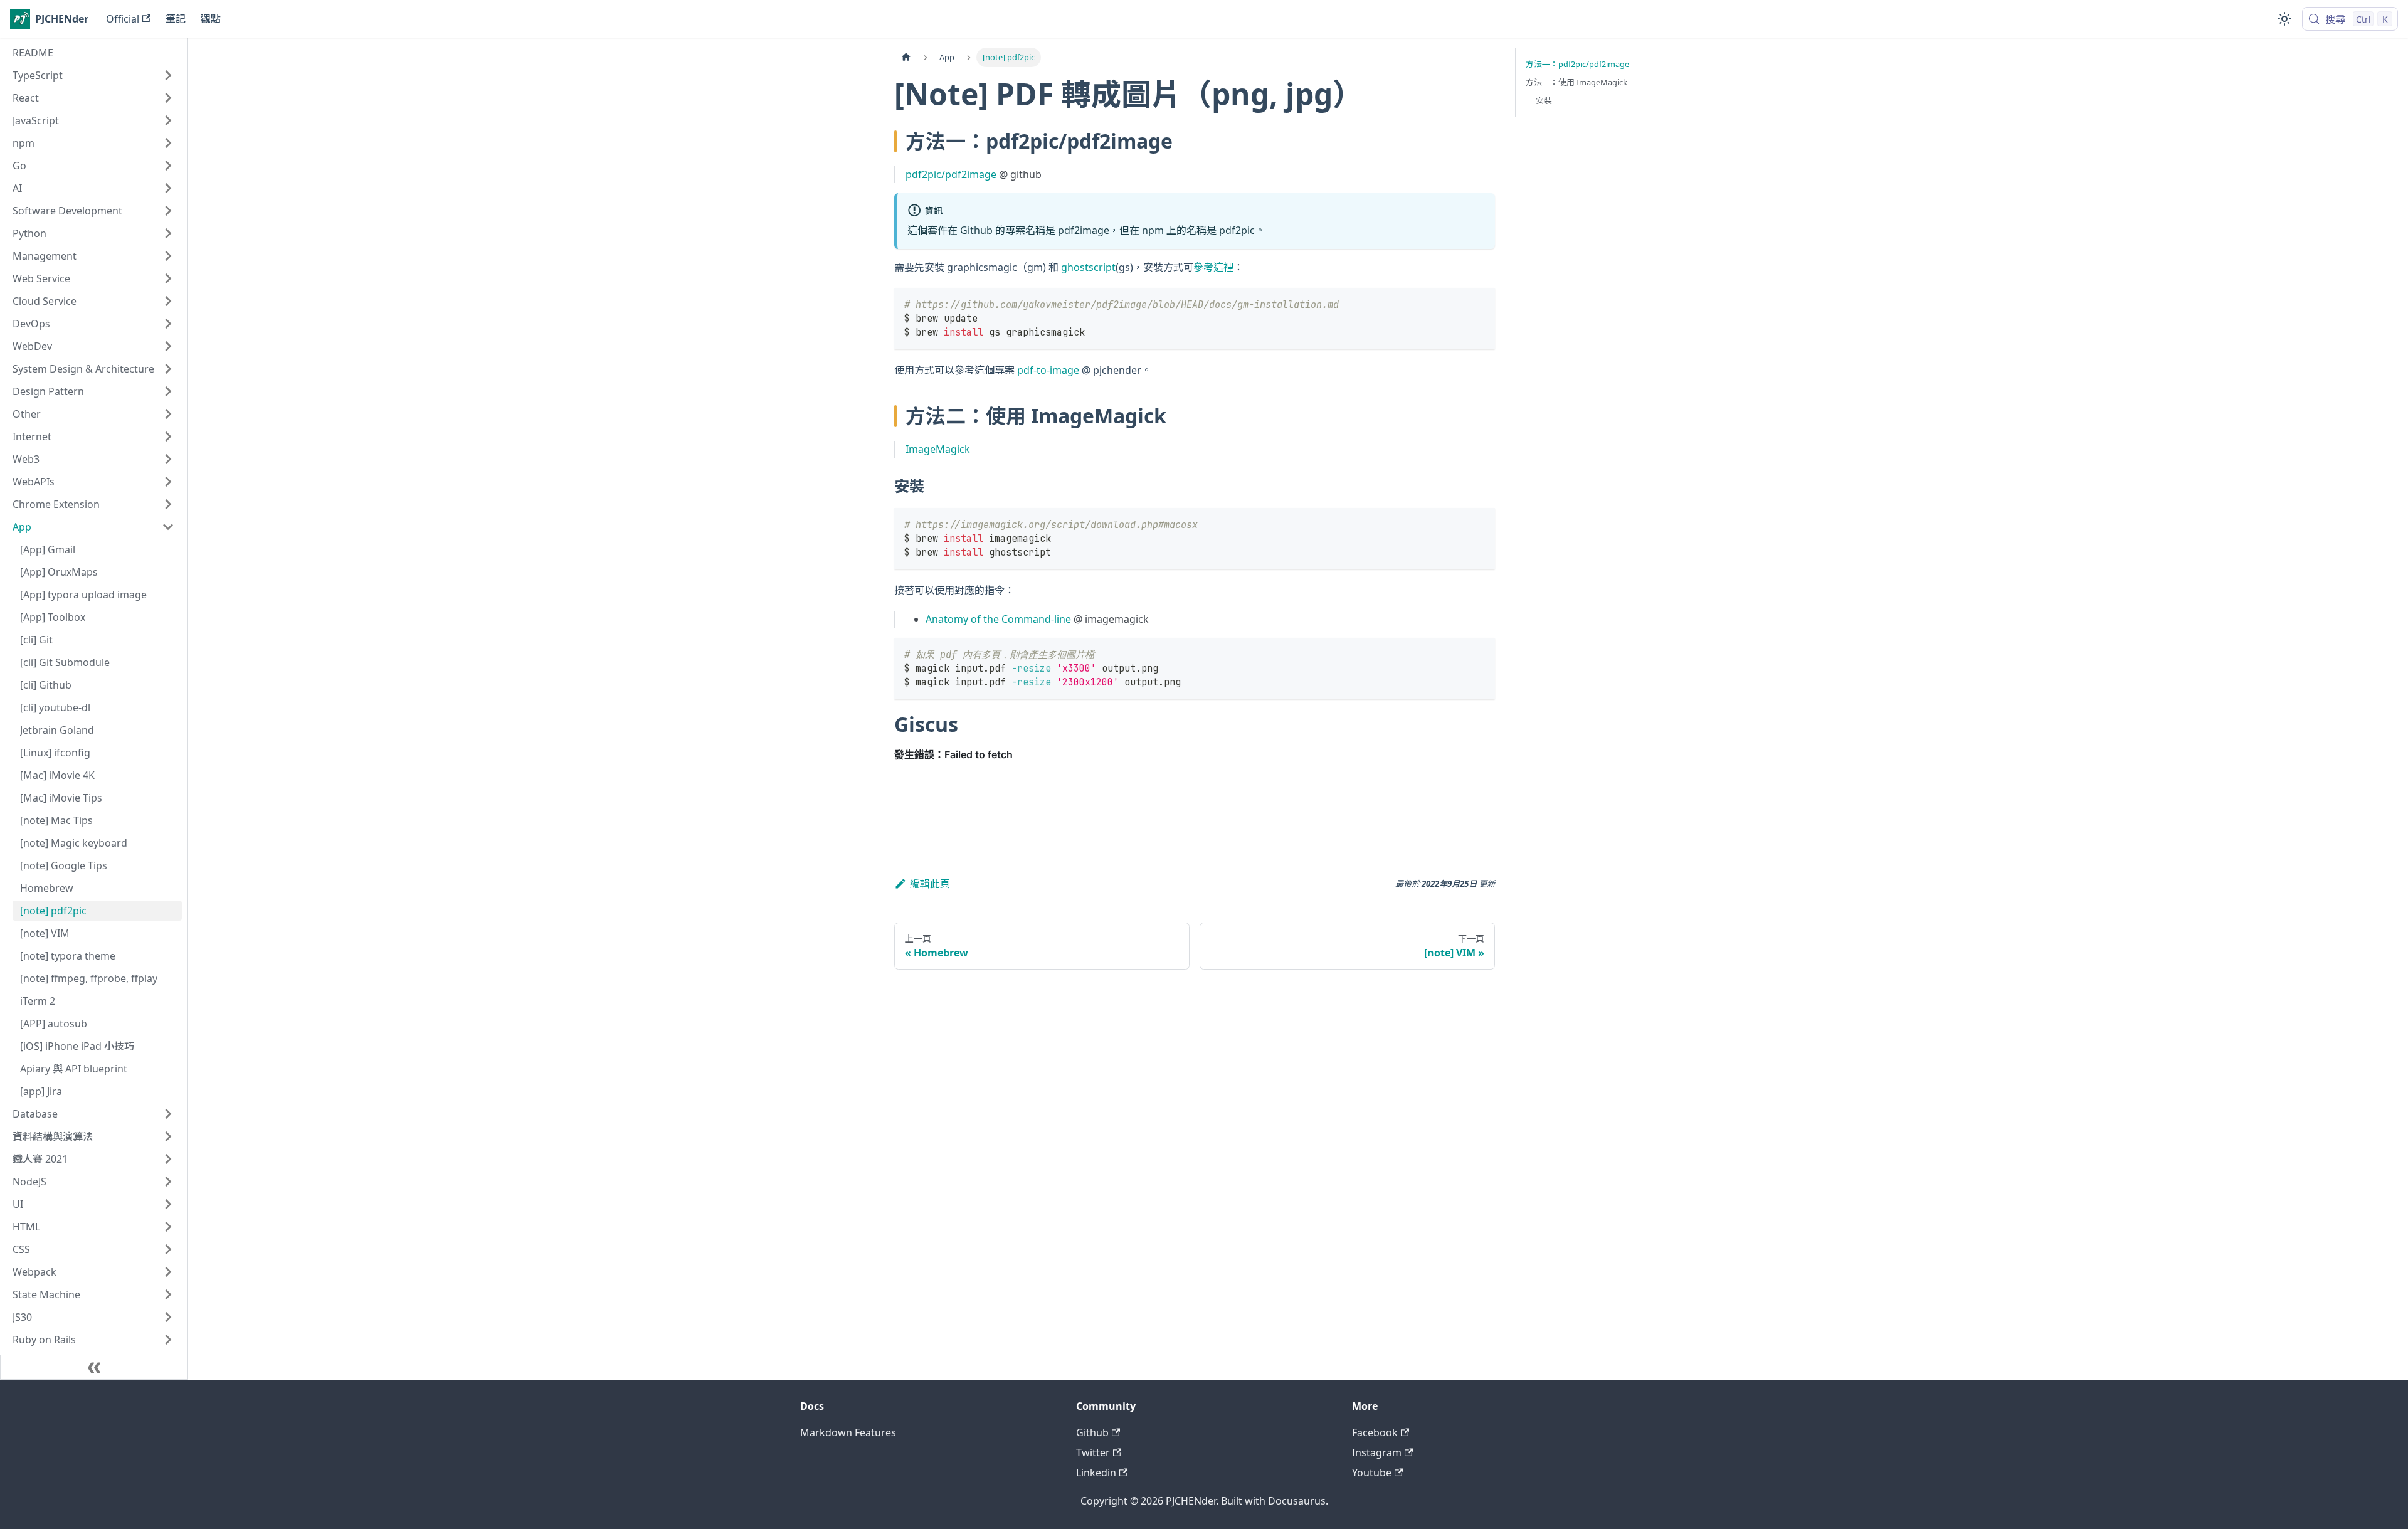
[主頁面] (906, 57)
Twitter (1093, 1452)
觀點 (211, 19)
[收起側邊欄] (94, 1367)
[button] (93, 75)
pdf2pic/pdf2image (951, 174)
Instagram (1377, 1452)
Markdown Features (848, 1432)
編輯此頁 (930, 884)
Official (123, 19)
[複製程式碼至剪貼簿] (1480, 303)
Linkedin (1096, 1473)
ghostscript (1088, 267)
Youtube (1372, 1473)
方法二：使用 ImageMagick (1576, 82)
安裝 (1544, 100)
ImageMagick (938, 449)
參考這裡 (1213, 267)
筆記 (176, 19)
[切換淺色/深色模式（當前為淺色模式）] (2284, 19)
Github (1092, 1432)
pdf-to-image (1048, 370)
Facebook (1375, 1432)
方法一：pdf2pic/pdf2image (1577, 64)
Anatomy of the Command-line (998, 619)
